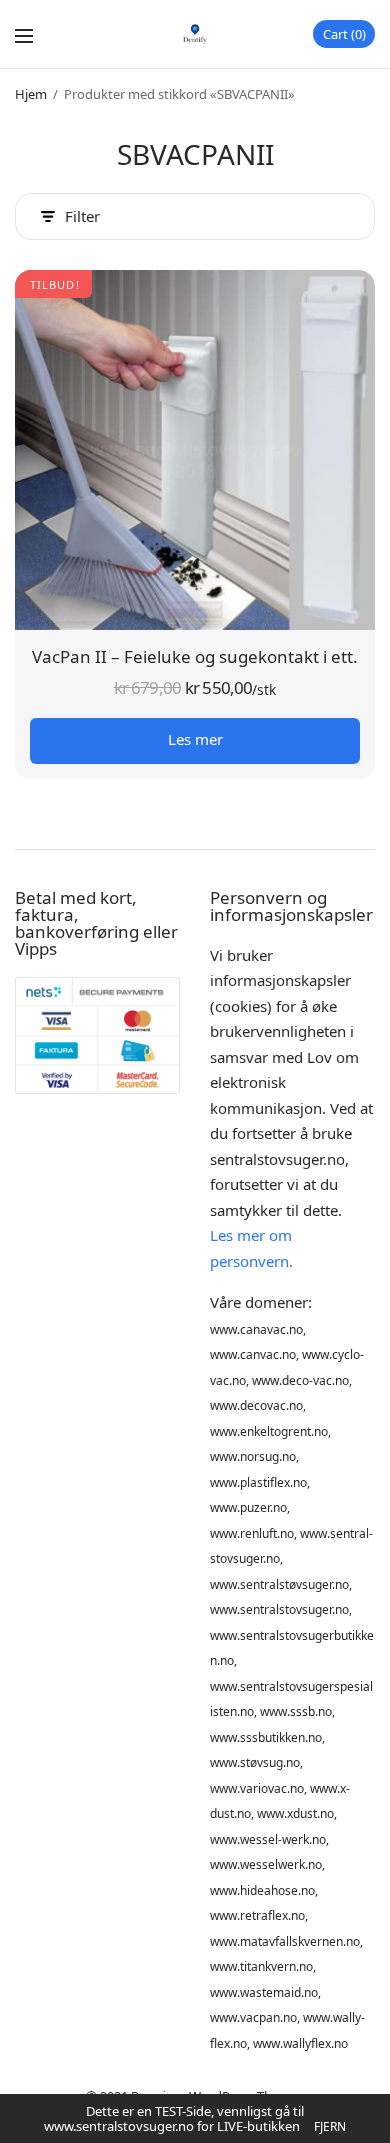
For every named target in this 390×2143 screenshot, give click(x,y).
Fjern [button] (330, 2126)
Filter (82, 216)
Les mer (195, 739)
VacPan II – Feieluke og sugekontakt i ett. (195, 656)
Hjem (31, 94)
